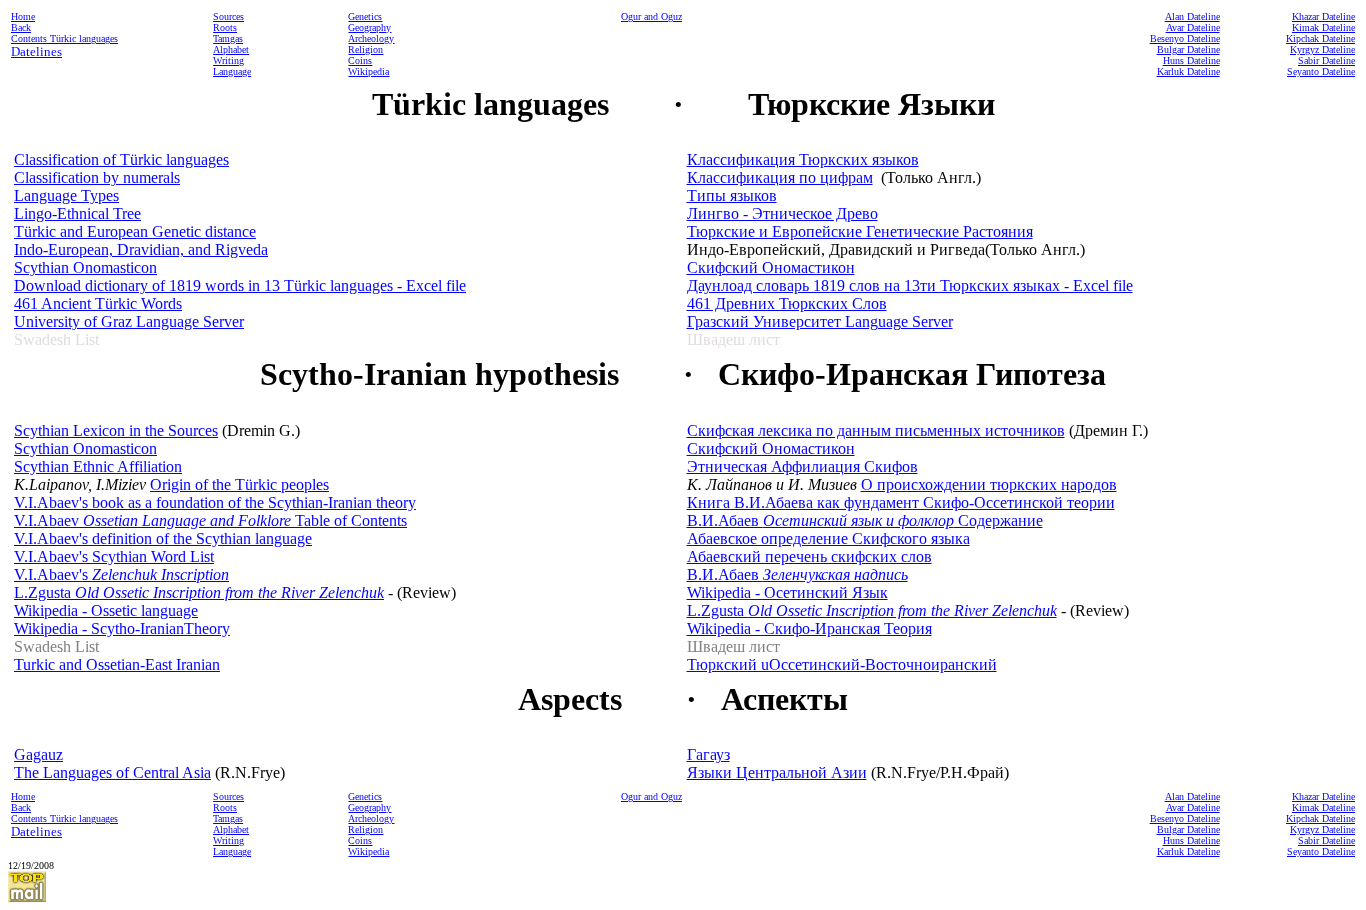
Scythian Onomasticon (85, 267)
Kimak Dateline (1323, 27)
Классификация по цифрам (780, 177)
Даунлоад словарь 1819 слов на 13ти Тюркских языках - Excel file (910, 285)
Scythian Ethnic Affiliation (98, 466)
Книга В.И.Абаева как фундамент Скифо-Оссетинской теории (901, 502)
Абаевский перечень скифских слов (809, 556)
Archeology (371, 38)
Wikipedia (368, 71)
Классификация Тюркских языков (803, 159)
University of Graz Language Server (129, 321)
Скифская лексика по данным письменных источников (876, 430)
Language (232, 71)
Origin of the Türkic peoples (239, 484)
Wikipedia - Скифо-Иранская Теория (809, 628)
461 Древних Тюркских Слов (787, 303)
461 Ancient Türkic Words (98, 303)
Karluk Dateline (1188, 71)
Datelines (36, 51)
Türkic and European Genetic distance (135, 231)
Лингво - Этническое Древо (782, 213)
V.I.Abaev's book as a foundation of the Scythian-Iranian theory (215, 502)
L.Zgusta (199, 592)
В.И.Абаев (797, 574)
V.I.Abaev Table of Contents (210, 520)
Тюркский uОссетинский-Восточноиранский (842, 664)
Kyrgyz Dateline (1322, 49)
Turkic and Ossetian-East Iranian (117, 664)
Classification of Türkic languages (121, 159)
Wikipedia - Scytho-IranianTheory (122, 628)
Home (23, 16)
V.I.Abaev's (121, 574)
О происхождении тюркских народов (989, 484)
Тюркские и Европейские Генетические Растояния (860, 231)
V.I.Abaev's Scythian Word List (114, 556)
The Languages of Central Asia (112, 772)
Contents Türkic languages (64, 38)
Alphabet (231, 49)
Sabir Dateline (1326, 60)
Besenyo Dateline (1185, 38)
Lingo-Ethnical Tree (77, 213)
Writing (228, 60)
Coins (360, 60)
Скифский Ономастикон (771, 267)
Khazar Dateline (1323, 16)
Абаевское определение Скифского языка (828, 538)
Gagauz (38, 754)
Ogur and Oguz (651, 16)
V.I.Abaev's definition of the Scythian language (163, 538)
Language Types (66, 195)
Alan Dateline (1192, 16)
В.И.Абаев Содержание (865, 520)
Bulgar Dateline (1188, 49)
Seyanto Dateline (1321, 71)
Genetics (365, 16)
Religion (365, 49)
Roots (225, 27)
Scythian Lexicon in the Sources (116, 430)
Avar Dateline (1193, 27)
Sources (228, 16)
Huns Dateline (1191, 60)
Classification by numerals (97, 177)
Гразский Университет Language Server (820, 321)
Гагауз (708, 754)
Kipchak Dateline (1320, 38)
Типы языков (732, 195)
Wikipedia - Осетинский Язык (787, 592)
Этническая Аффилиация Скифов (802, 466)
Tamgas (228, 38)
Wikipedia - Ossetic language (106, 610)
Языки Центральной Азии (777, 772)
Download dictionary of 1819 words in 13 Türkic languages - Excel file (240, 285)
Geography (369, 27)
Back (21, 27)
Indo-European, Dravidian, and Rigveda (141, 249)
